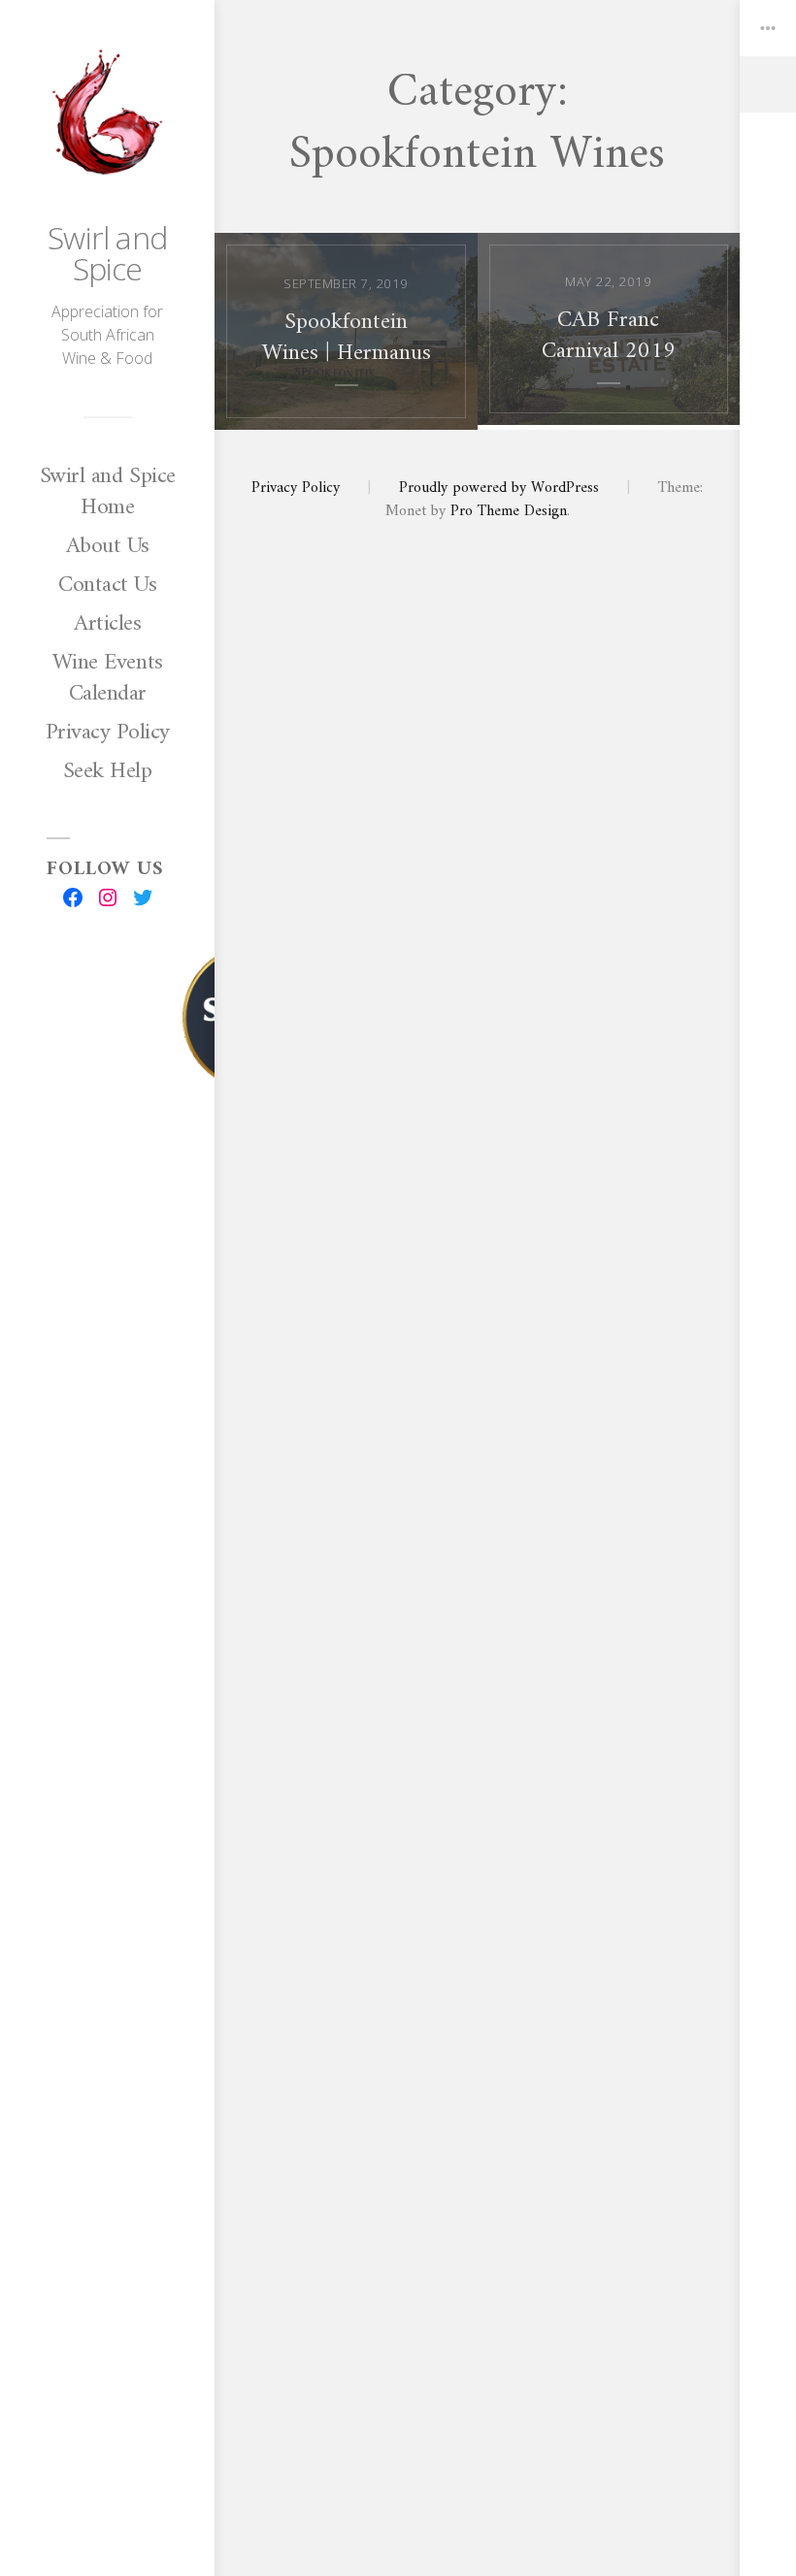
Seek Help (108, 771)
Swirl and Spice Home (108, 492)
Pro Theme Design (509, 511)
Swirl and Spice (107, 253)
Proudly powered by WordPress (499, 488)
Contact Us (107, 585)
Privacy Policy (108, 733)
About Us (108, 546)
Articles (107, 624)
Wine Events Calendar (108, 678)
